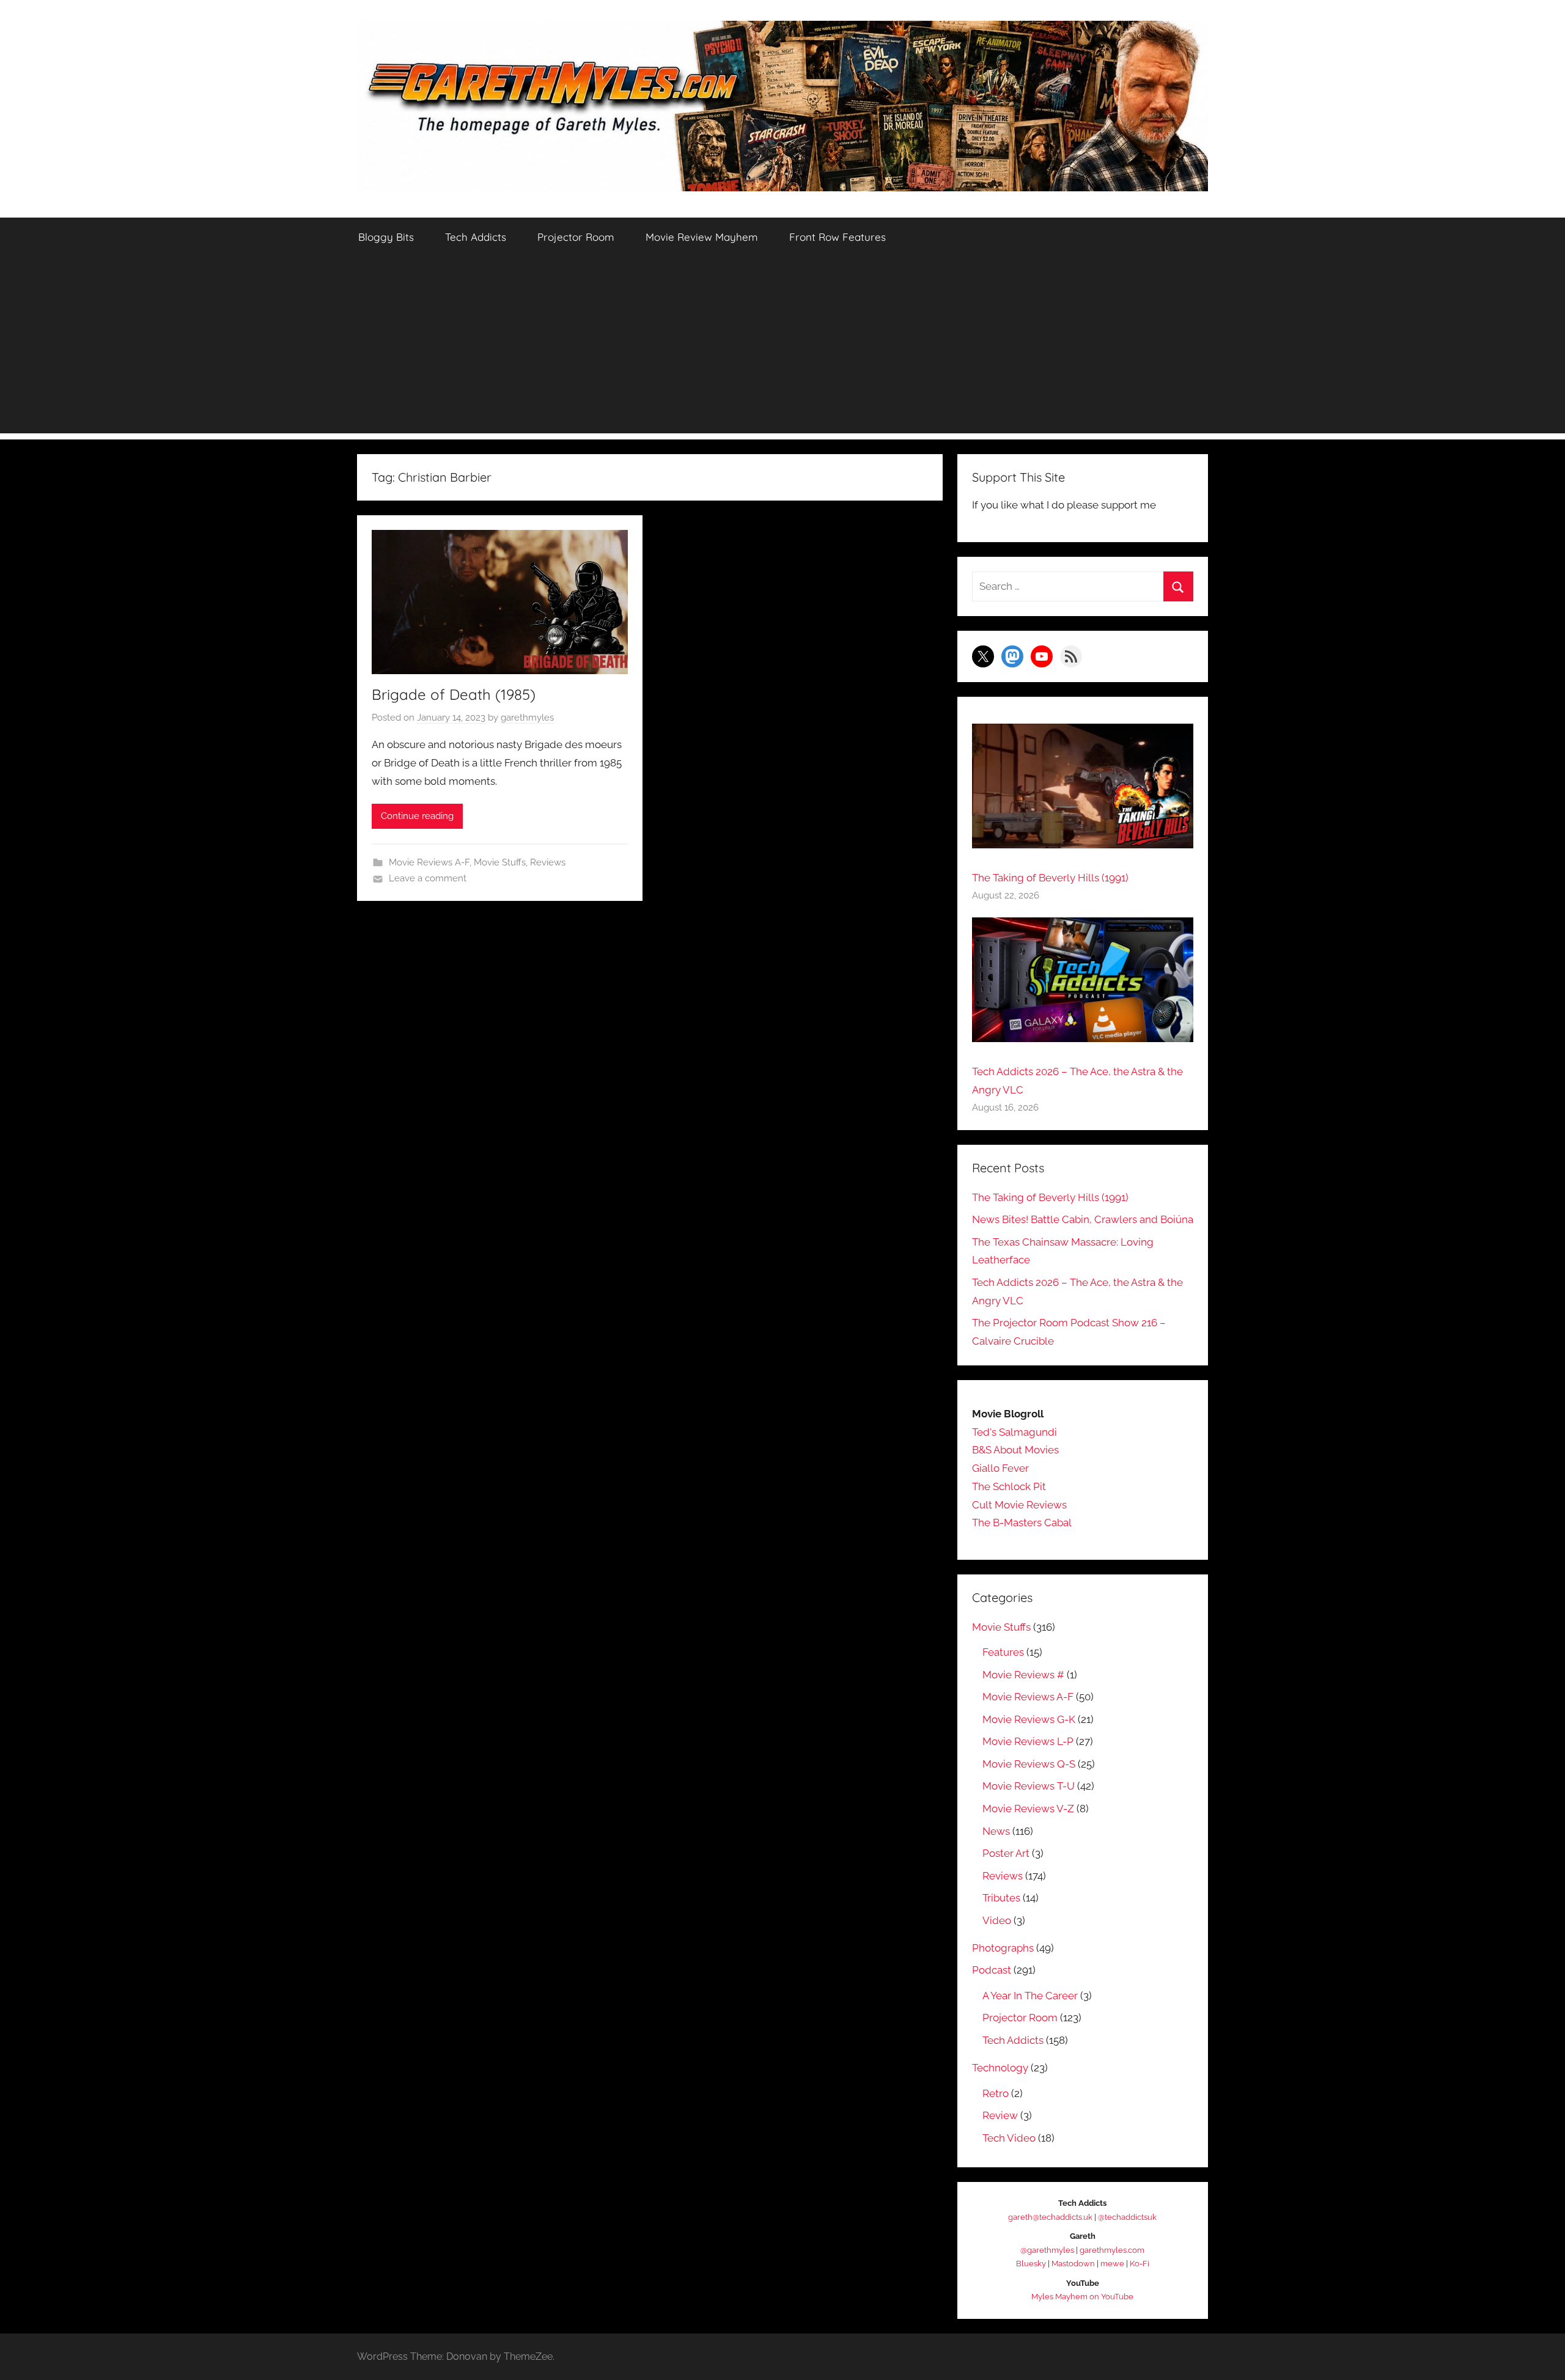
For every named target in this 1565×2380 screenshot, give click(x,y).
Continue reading (417, 816)
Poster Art (1006, 1853)
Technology (1000, 2068)
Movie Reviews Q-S (1029, 1764)
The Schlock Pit (1009, 1486)
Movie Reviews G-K (1029, 1719)
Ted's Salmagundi (1014, 1432)
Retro (996, 2093)
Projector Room (576, 237)
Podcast (992, 1970)
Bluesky (1031, 2264)
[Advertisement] (782, 348)
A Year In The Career (1030, 1996)
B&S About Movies (1015, 1450)
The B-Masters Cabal (1022, 1522)
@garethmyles (1047, 2250)
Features (1003, 1652)
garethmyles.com (1112, 2250)
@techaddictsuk (1127, 2217)
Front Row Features (838, 237)
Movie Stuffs (500, 862)
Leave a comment (428, 878)
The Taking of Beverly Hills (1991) (1050, 878)
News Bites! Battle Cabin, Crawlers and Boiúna (1083, 1219)
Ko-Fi (1140, 2264)
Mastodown (1073, 2264)
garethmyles (527, 718)
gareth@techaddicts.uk (1050, 2217)
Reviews (548, 862)
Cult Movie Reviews (1019, 1505)
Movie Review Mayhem (702, 237)
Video (997, 1920)
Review (1000, 2115)
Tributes (1001, 1898)
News (996, 1831)
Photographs (1003, 1948)
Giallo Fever (1000, 1468)
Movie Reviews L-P (1028, 1741)
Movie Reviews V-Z (1028, 1809)
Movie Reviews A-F (429, 862)
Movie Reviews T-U (1029, 1786)
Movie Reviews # (1023, 1675)
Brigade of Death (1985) (454, 694)
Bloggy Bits (386, 237)
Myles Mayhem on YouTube (1082, 2297)
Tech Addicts (476, 237)
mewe (1112, 2264)
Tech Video (1009, 2138)
